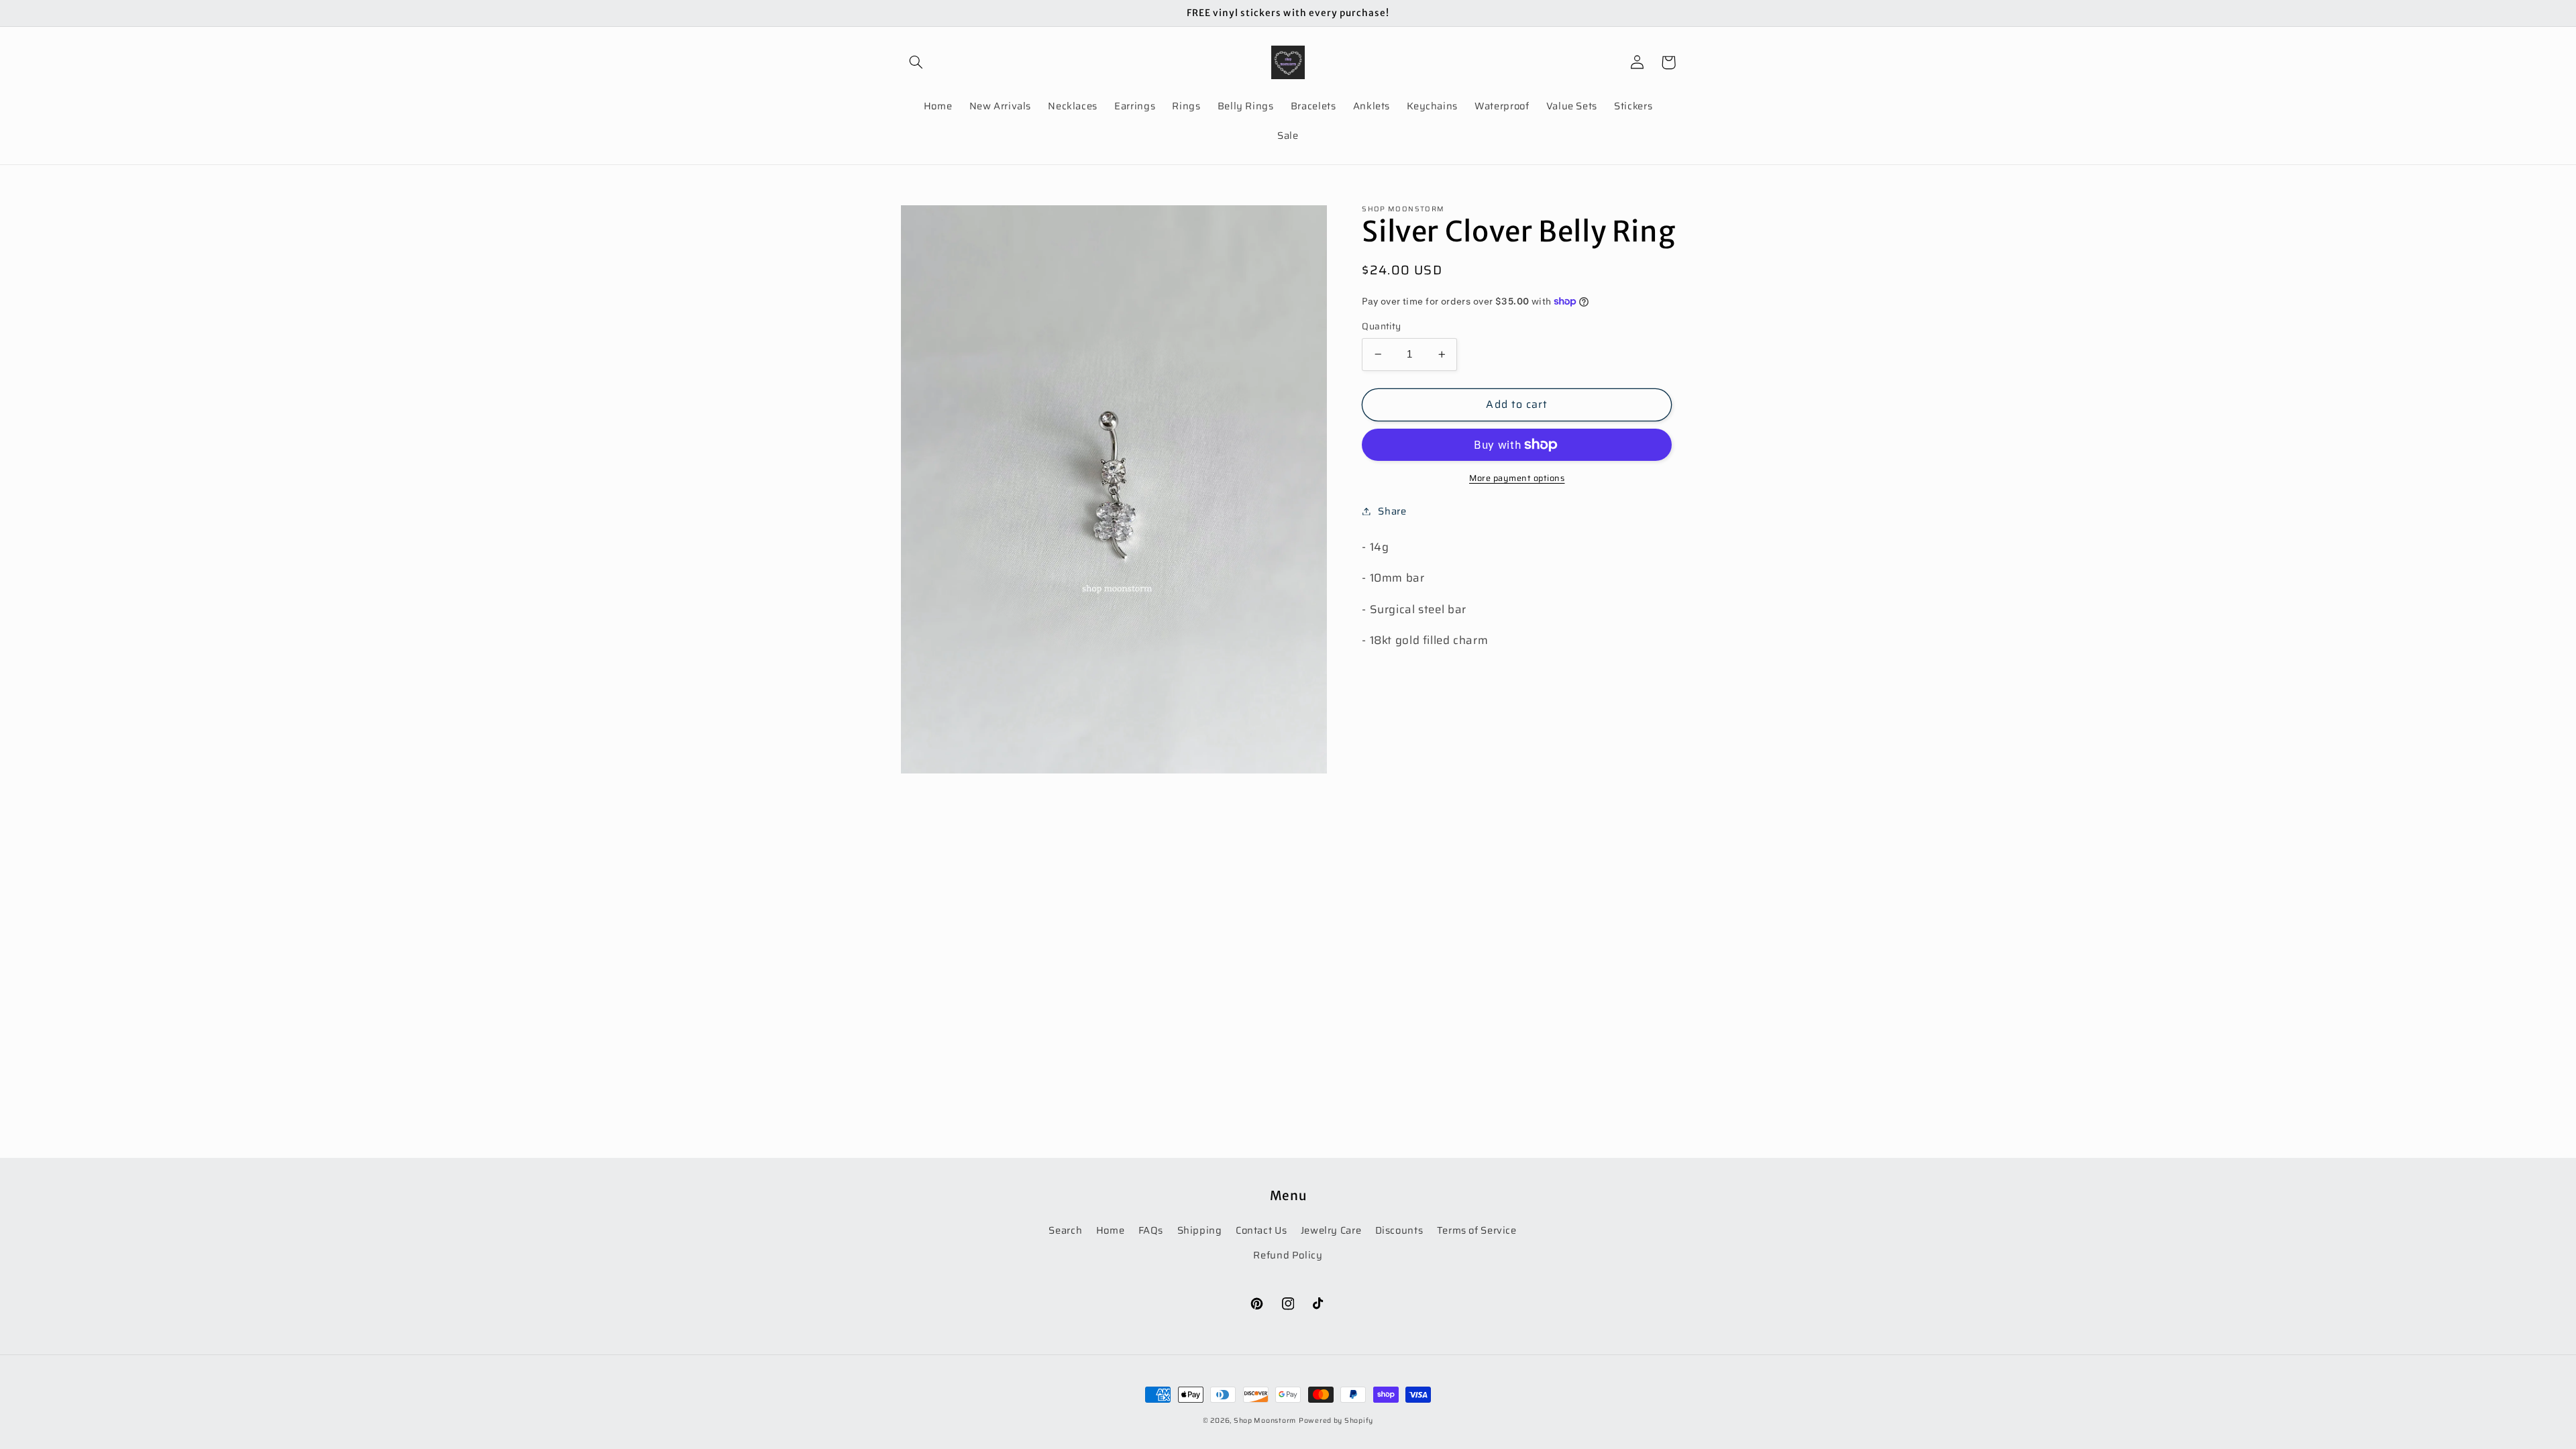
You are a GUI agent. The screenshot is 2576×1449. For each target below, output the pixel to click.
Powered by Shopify (1336, 1420)
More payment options (1517, 479)
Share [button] (1392, 511)
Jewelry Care (1331, 1230)
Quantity (1381, 327)
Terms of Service (1477, 1230)
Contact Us (1261, 1230)
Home (1111, 1230)
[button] (916, 62)
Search (1065, 1230)
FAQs (1151, 1230)
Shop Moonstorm (1265, 1420)
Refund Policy (1288, 1255)
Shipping (1200, 1230)
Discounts (1399, 1230)
